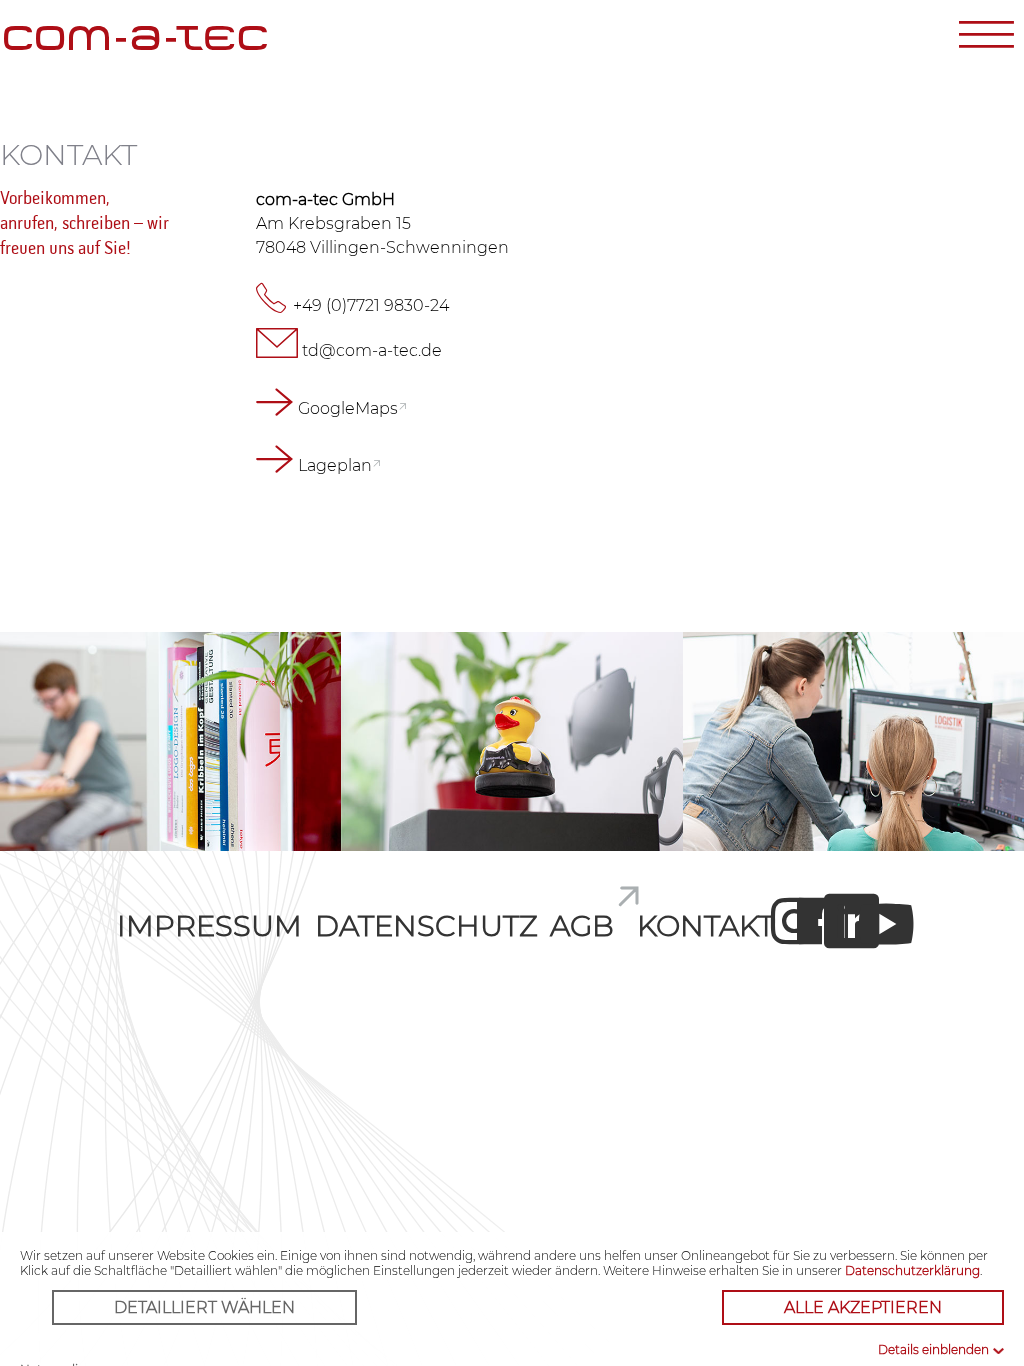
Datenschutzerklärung (912, 1270)
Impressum (209, 925)
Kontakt (705, 925)
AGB (582, 925)
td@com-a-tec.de (372, 350)
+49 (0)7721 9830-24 (371, 305)
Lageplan (335, 465)
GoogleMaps (348, 408)
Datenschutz (426, 925)
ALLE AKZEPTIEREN (863, 1307)
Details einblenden (933, 1349)
